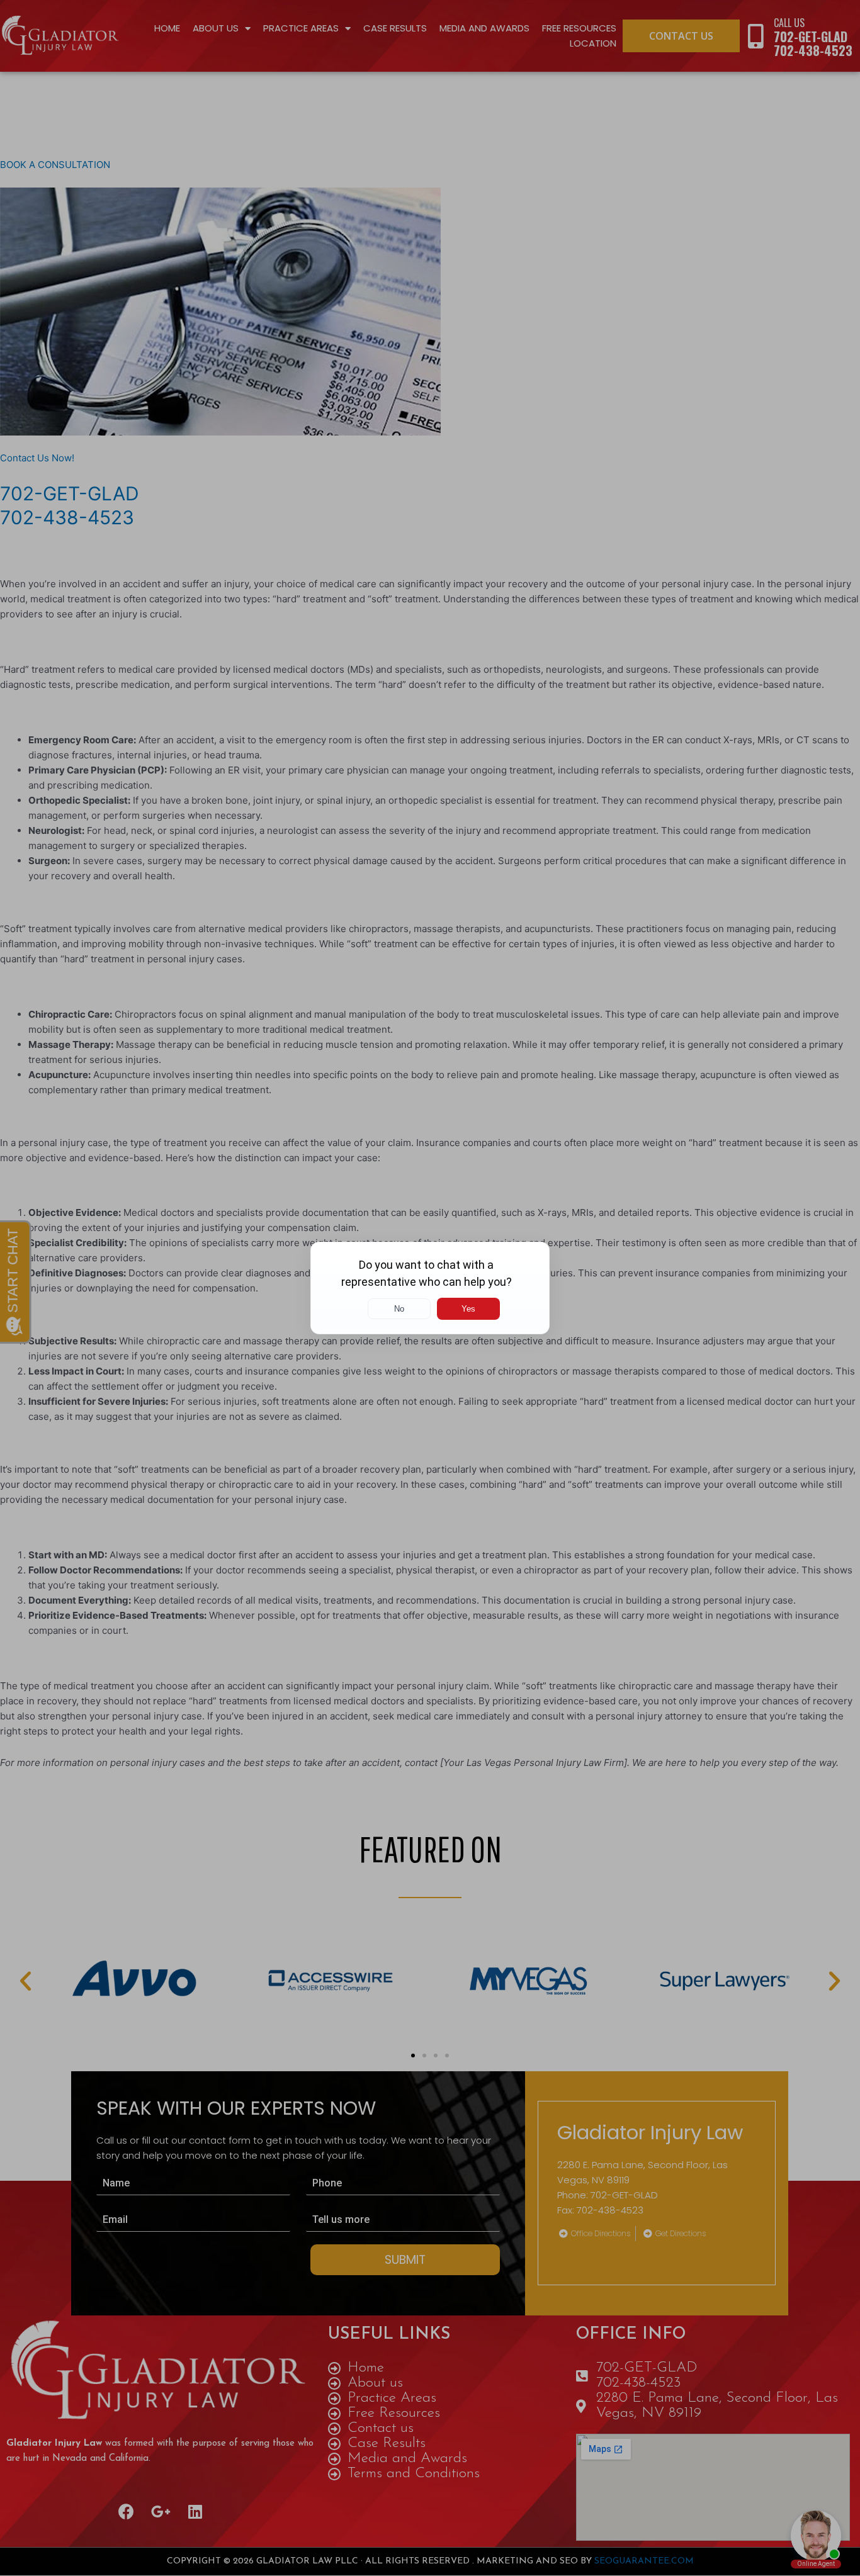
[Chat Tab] (430, 1288)
